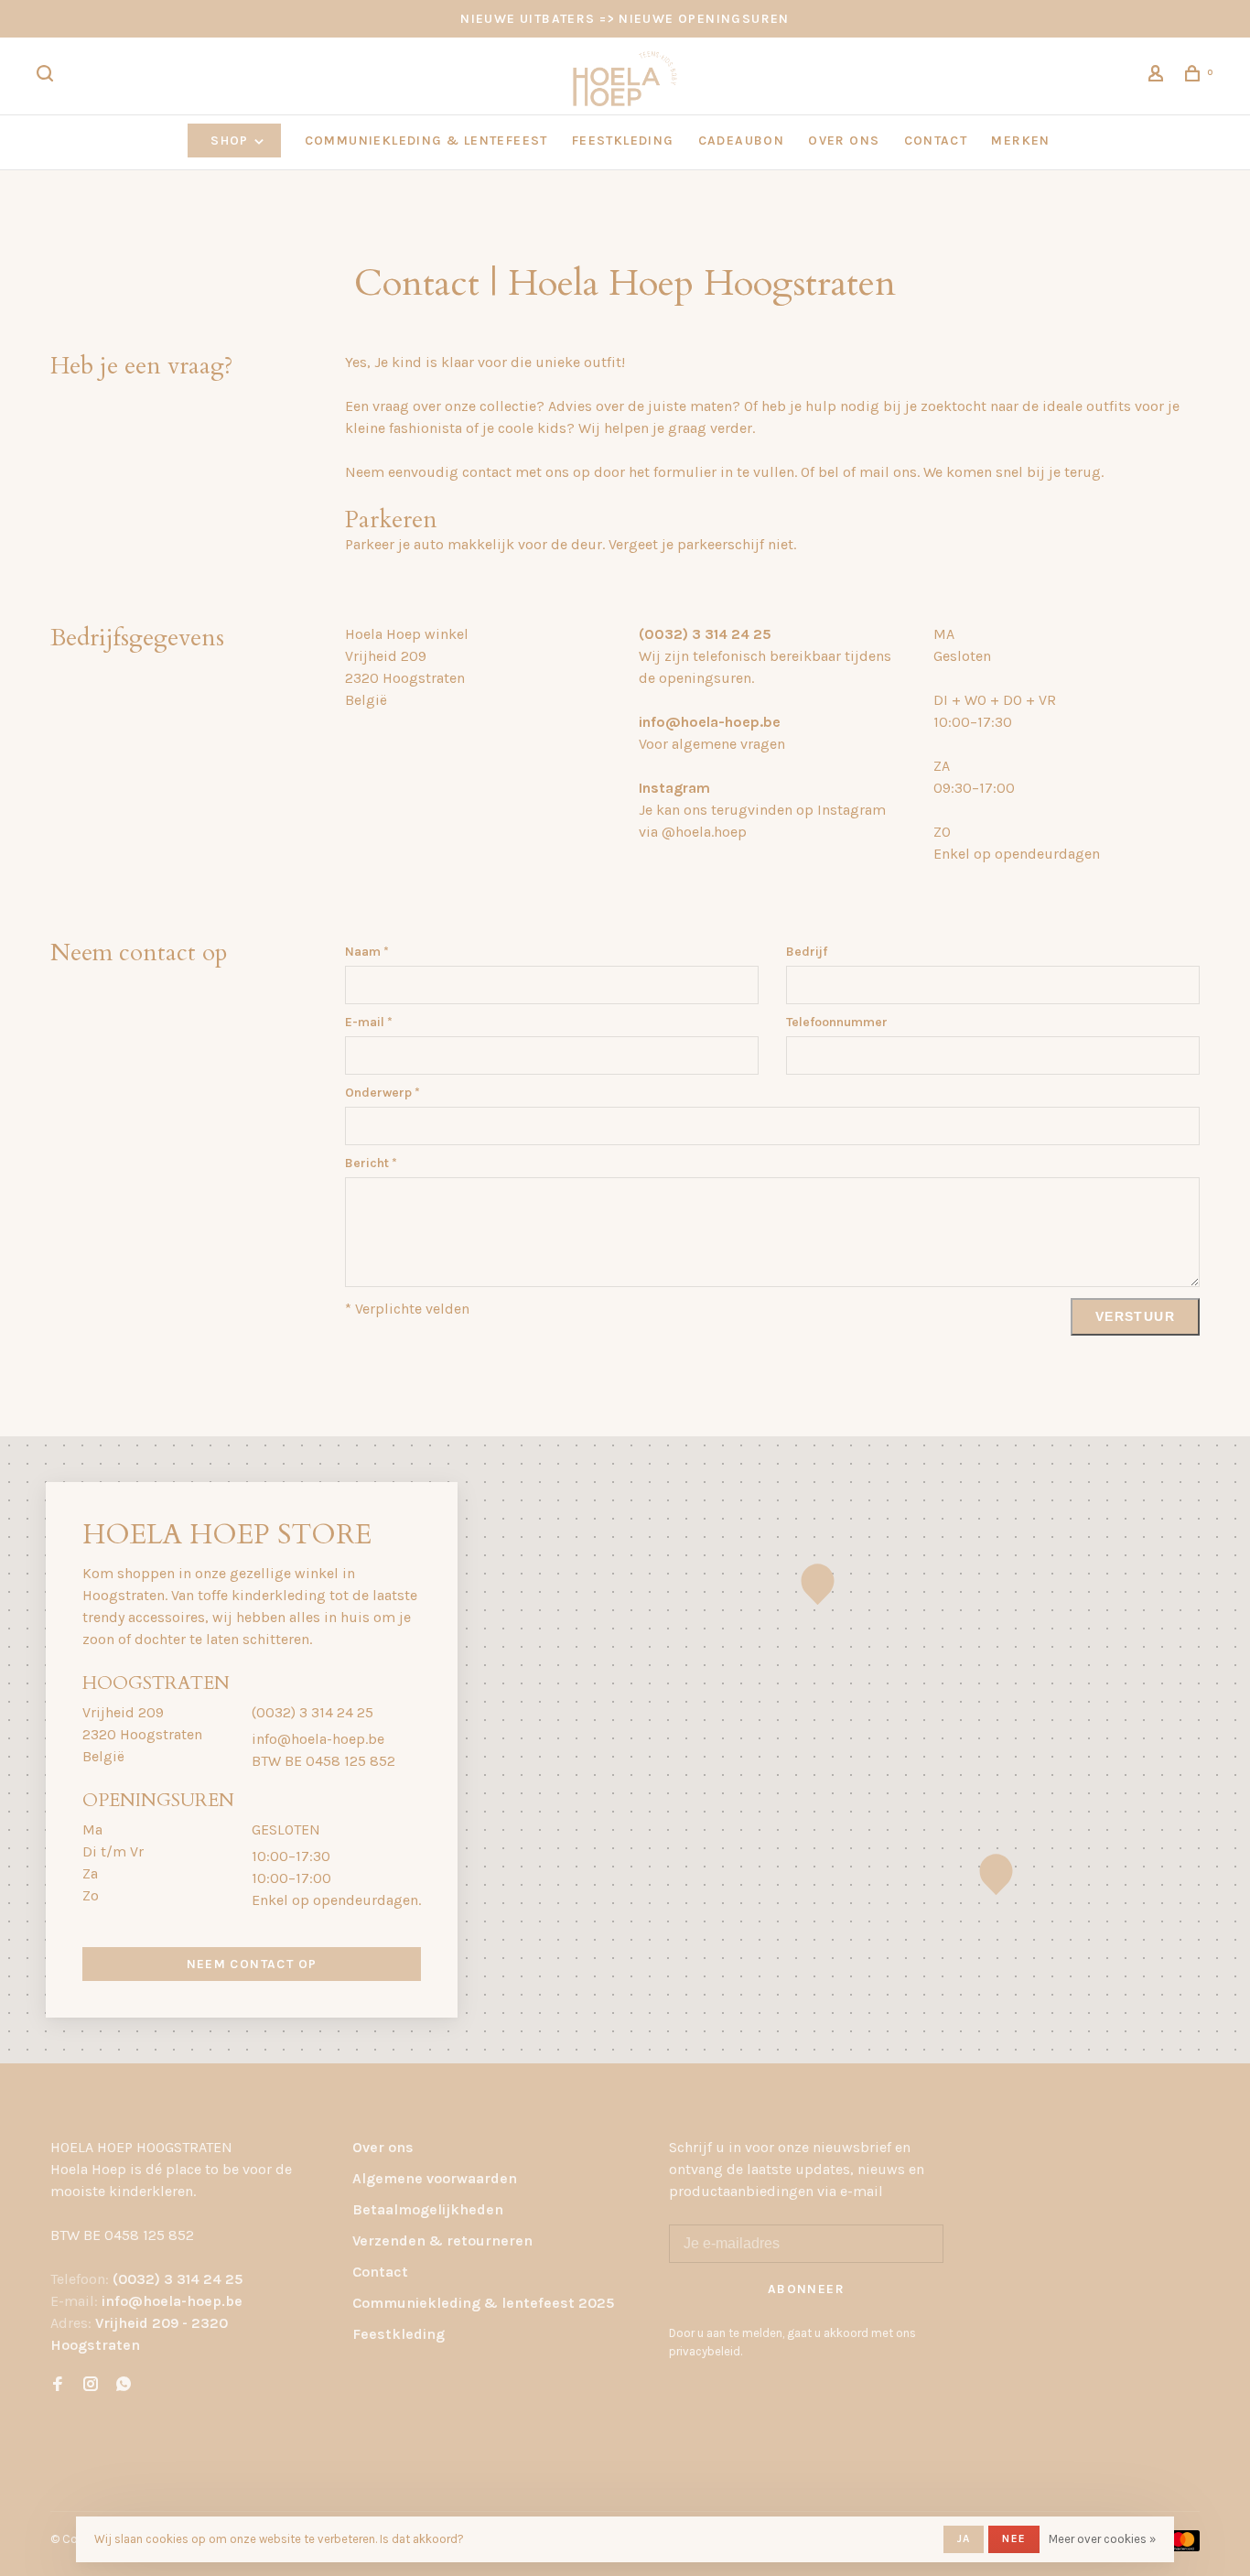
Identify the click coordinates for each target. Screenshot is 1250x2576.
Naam (367, 952)
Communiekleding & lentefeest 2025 (483, 2303)
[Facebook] (58, 2385)
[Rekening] (1158, 76)
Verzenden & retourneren (442, 2240)
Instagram (674, 788)
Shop (232, 141)
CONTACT (936, 141)
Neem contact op (252, 1964)
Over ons (383, 2147)
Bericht (371, 1163)
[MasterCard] (1183, 2546)
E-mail (369, 1022)
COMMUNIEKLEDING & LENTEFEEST (426, 141)
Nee (1014, 2538)
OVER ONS (844, 141)
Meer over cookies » (1102, 2539)
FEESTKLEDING (623, 141)
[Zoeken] (48, 76)
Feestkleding (399, 2334)
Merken (1020, 141)
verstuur (1135, 1316)
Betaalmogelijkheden (428, 2209)
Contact (380, 2272)
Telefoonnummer (837, 1022)
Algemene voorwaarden (435, 2178)
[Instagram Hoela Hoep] (91, 2385)
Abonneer (806, 2289)
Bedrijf (807, 952)
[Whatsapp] (124, 2385)
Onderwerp (383, 1093)
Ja (964, 2538)
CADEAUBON (742, 141)
